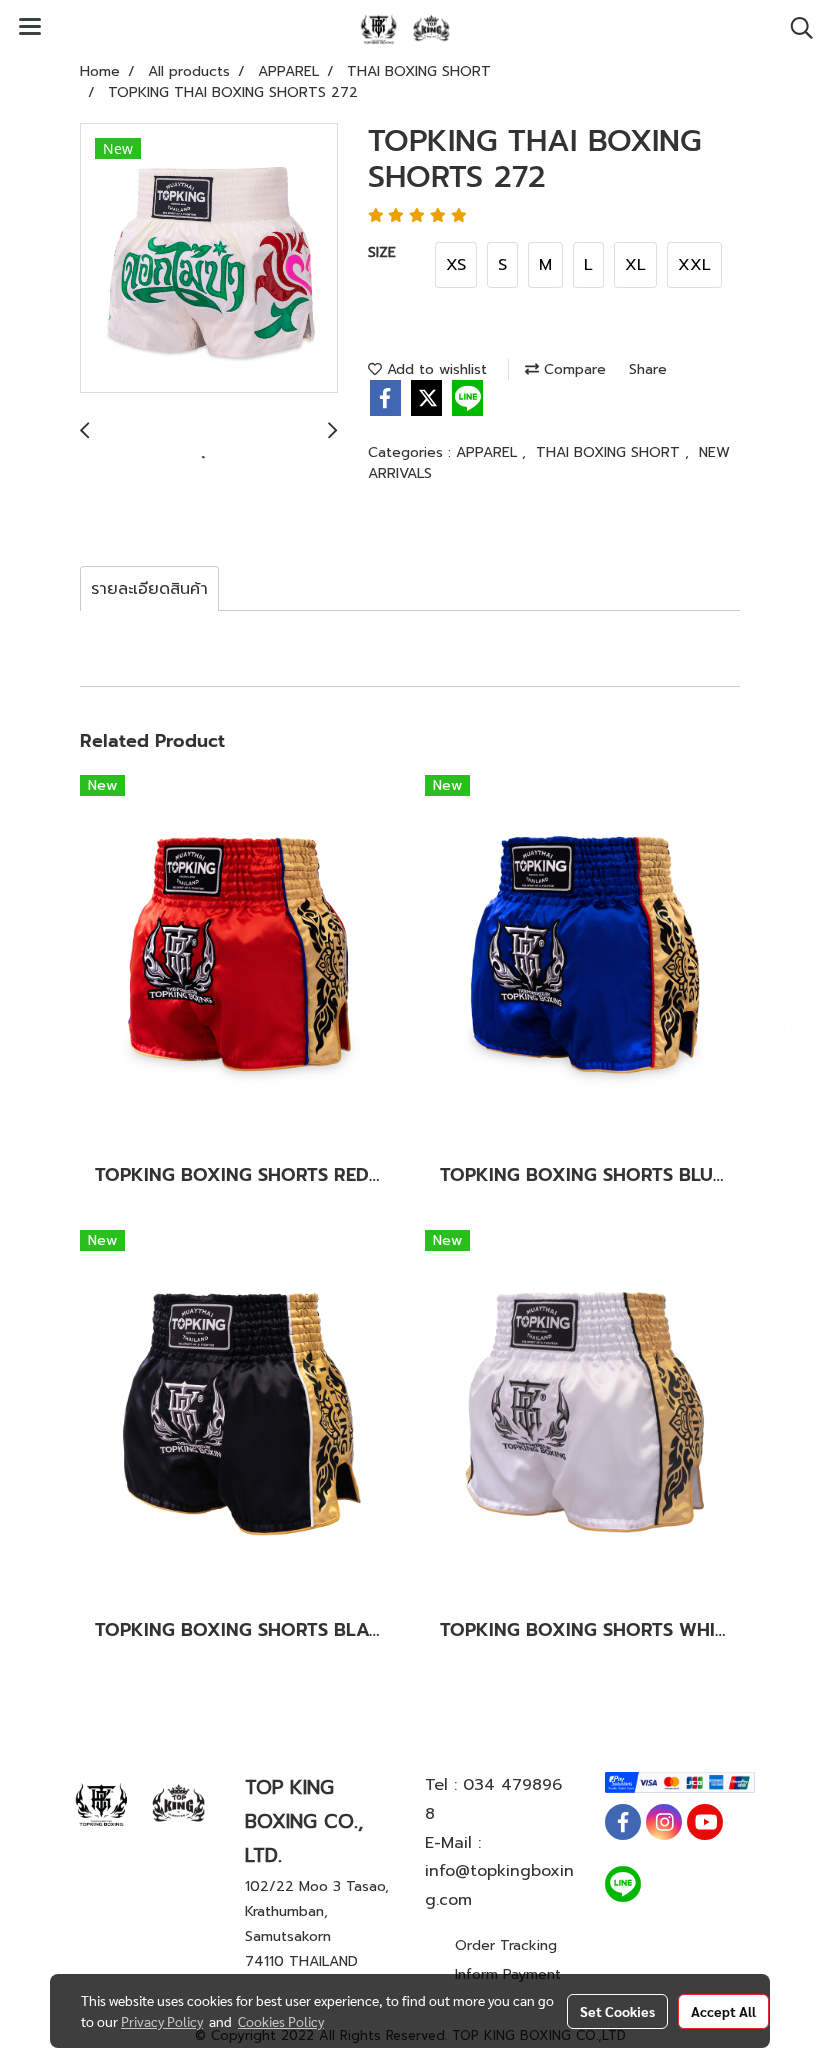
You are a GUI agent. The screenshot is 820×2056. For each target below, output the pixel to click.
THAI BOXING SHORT (610, 452)
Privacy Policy (162, 2021)
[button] (795, 28)
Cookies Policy (281, 2021)
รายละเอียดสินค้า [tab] (149, 589)
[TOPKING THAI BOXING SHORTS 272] (209, 259)
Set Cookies (617, 2011)
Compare (572, 369)
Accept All (723, 2011)
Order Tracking (506, 1945)
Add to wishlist (434, 369)
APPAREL (489, 452)
